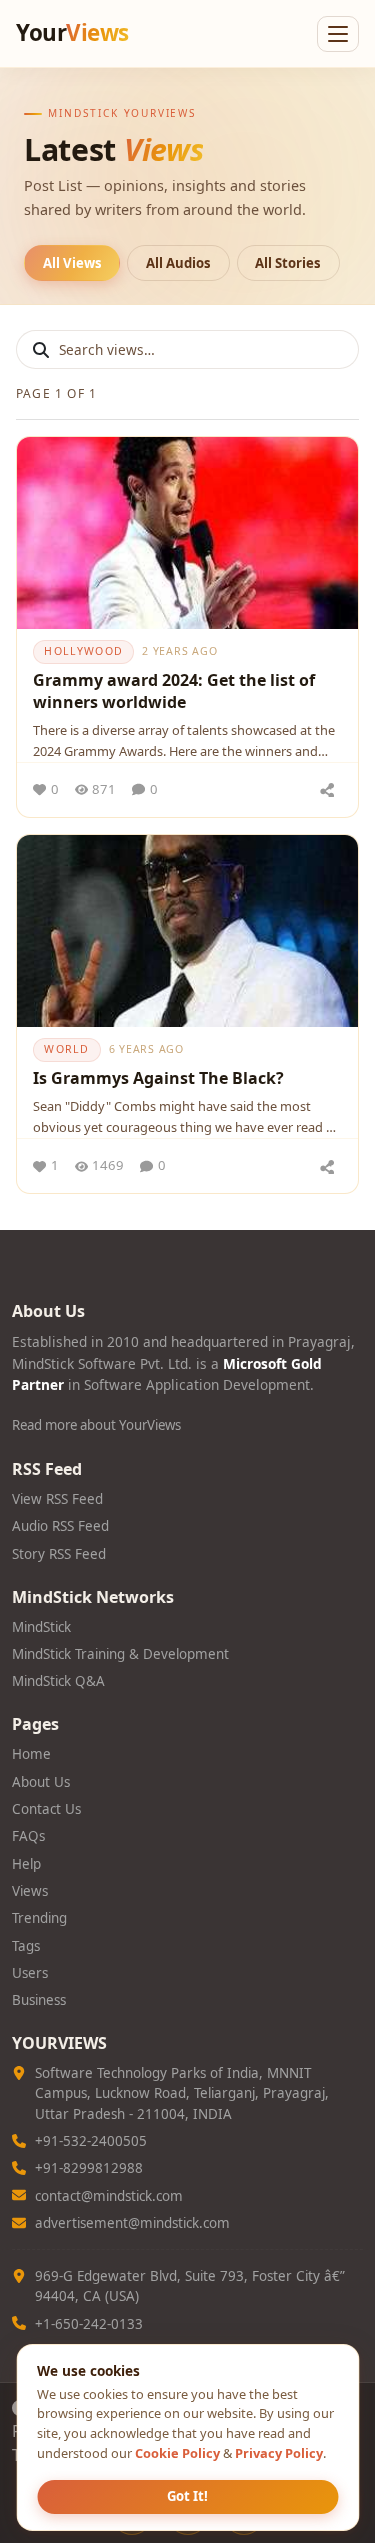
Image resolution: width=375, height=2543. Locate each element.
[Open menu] (338, 34)
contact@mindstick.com (109, 2196)
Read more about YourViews (96, 1425)
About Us (41, 1782)
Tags (26, 1946)
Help (26, 1864)
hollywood (83, 651)
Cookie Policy (177, 2453)
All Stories (288, 263)
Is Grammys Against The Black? (158, 1078)
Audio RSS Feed (60, 1526)
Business (39, 2000)
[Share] (327, 790)
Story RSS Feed (59, 1554)
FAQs (28, 1836)
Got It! (187, 2496)
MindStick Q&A (58, 1681)
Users (30, 1973)
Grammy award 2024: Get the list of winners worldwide (174, 691)
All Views (72, 263)
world (66, 1049)
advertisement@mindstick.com (132, 2223)
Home (31, 1754)
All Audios (178, 263)
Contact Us (46, 1809)
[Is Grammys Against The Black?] (187, 931)
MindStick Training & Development (120, 1654)
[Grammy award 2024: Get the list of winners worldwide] (187, 533)
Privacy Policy (279, 2453)
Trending (39, 1918)
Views (30, 1891)
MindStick (41, 1627)
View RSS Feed (57, 1499)
